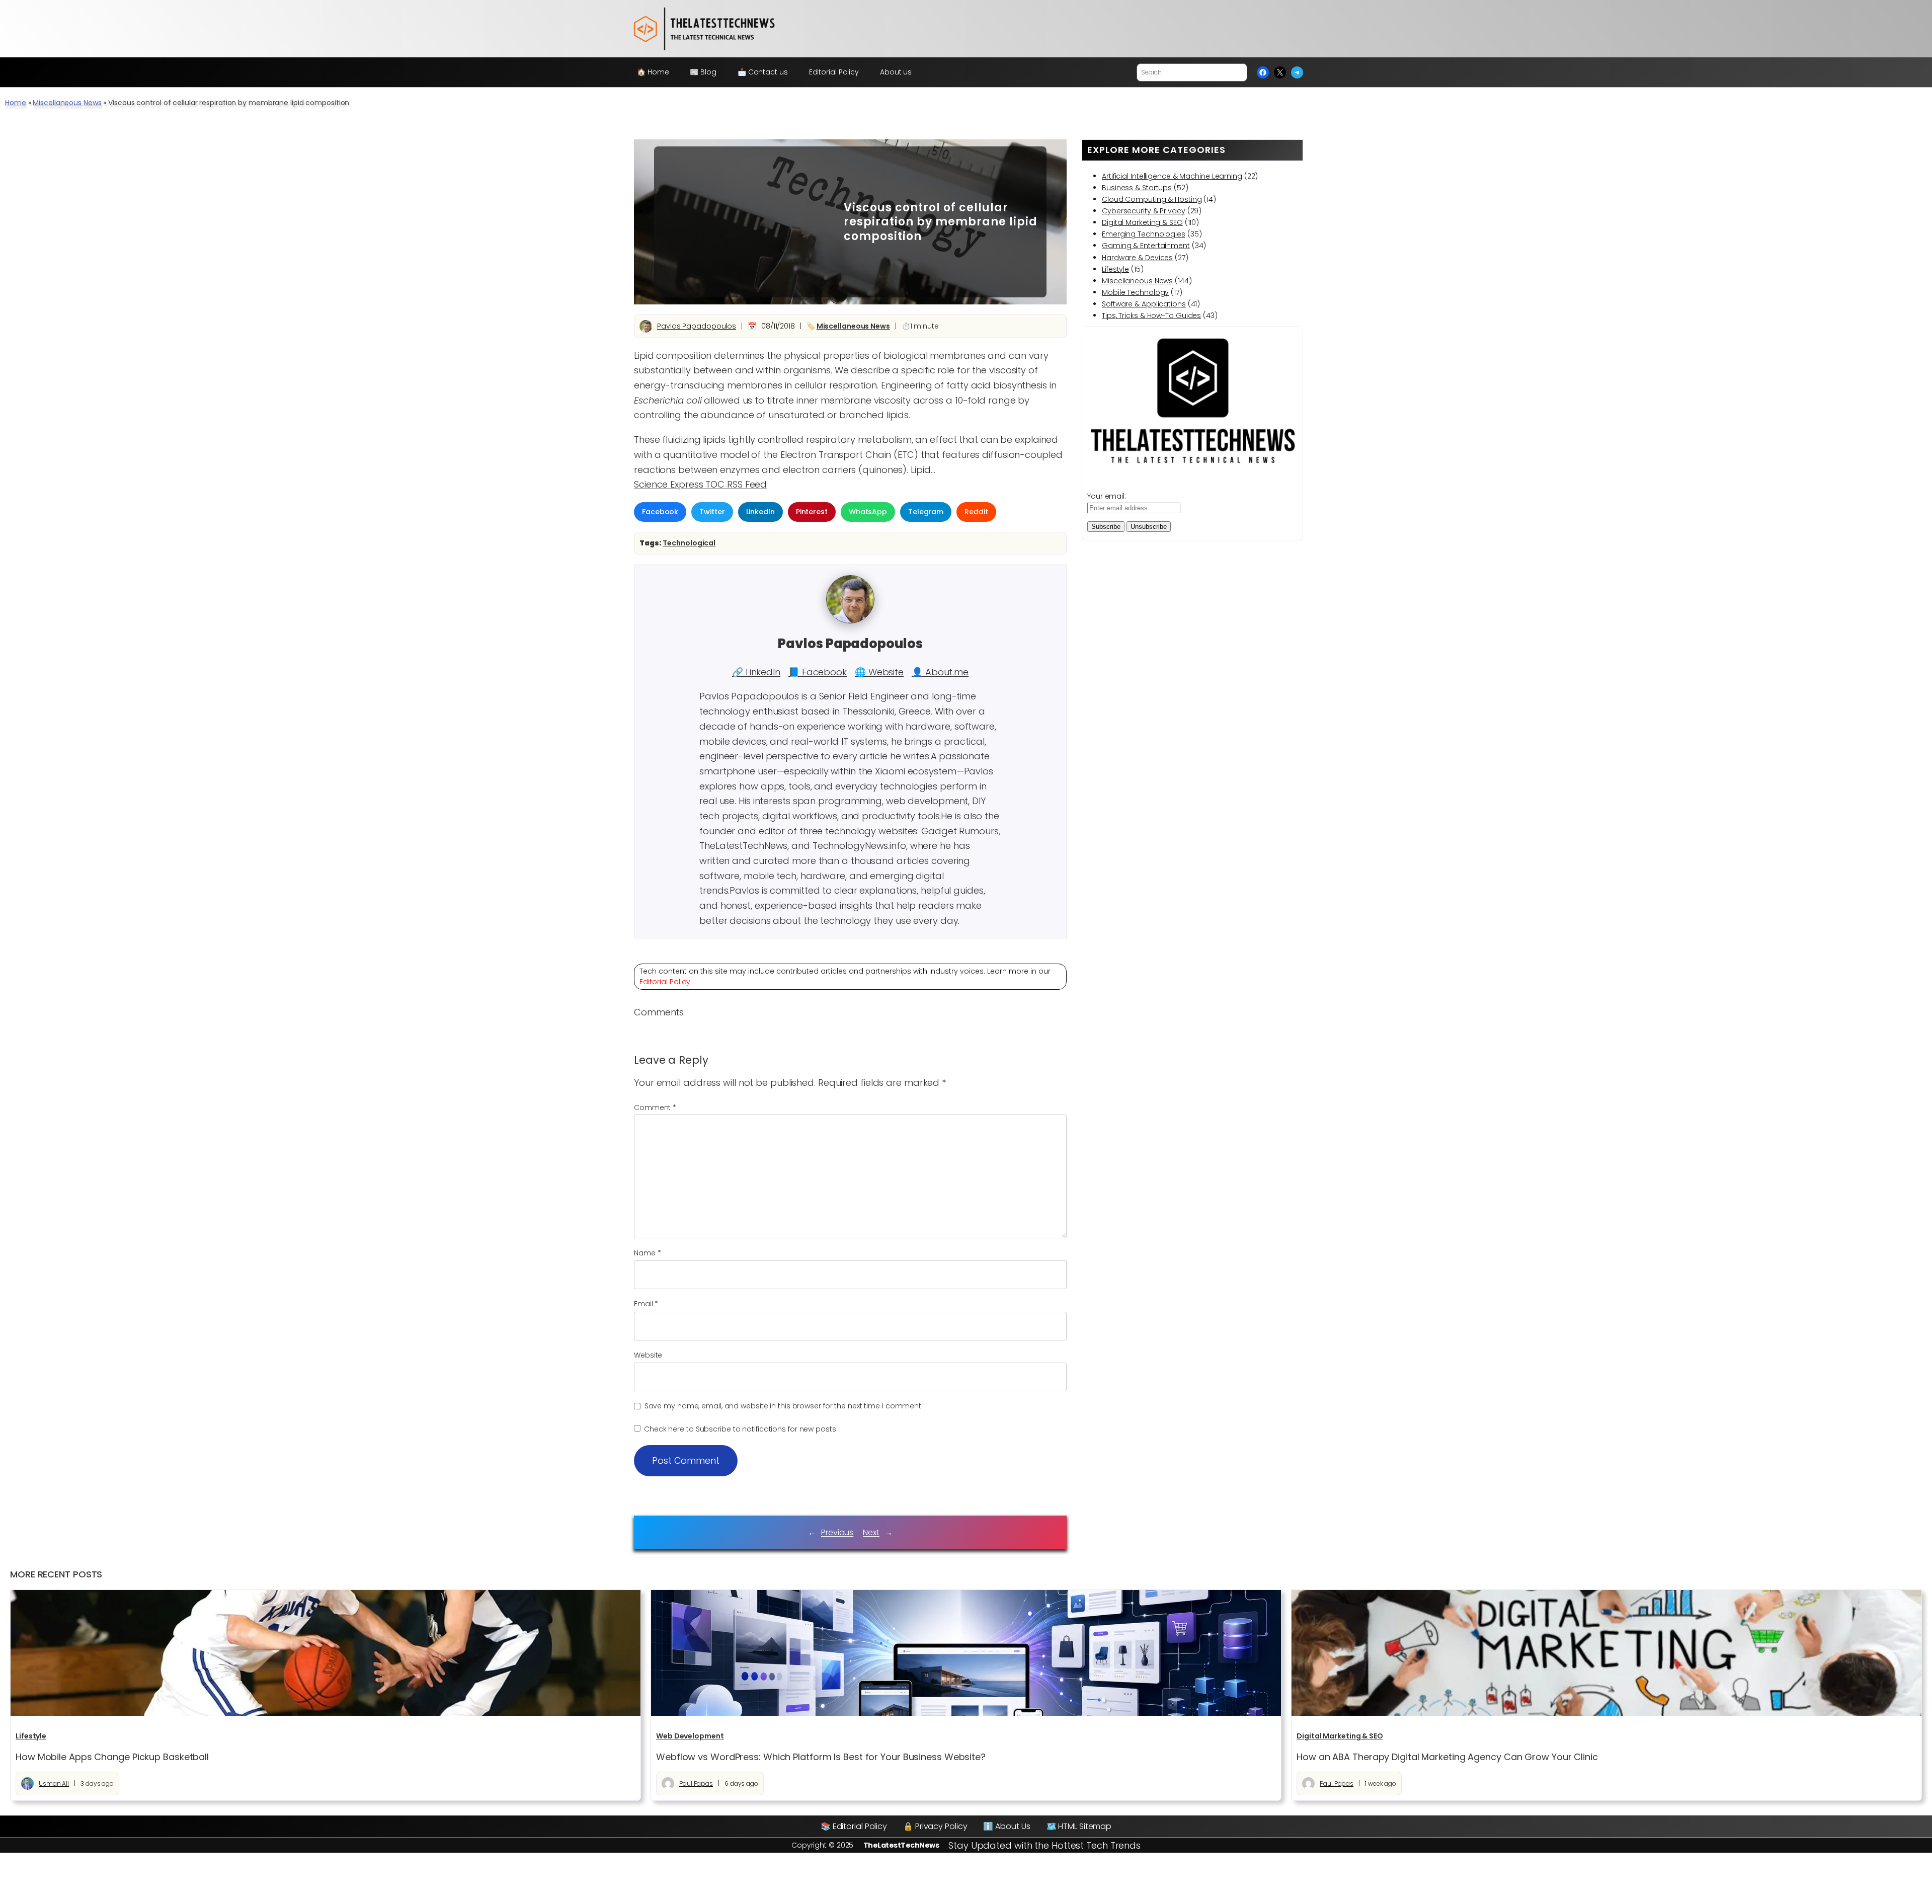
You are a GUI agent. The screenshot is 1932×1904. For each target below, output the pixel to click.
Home (16, 103)
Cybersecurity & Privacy (1144, 211)
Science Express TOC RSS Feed (700, 484)
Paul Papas (696, 1783)
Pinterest (812, 512)
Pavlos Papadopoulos (697, 326)
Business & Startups (1137, 188)
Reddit (976, 512)
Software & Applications (1144, 304)
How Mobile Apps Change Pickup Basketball (112, 1757)
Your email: (1107, 496)
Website (648, 1355)
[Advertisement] (742, 222)
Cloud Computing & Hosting (1152, 199)
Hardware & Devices (1137, 258)
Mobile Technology (1135, 292)
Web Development (690, 1736)
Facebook (660, 512)
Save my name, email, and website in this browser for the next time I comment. (784, 1406)
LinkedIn (760, 512)
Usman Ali (54, 1783)
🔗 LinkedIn (756, 672)
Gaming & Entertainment (1146, 246)
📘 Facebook (818, 672)
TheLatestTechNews (901, 1845)
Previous (837, 1532)
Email (646, 1304)
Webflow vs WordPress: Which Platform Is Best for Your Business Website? (821, 1757)
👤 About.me (940, 672)
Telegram (926, 512)
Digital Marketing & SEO (1142, 222)
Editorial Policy (665, 982)
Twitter (712, 512)
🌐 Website (879, 672)
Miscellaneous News (67, 103)
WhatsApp (868, 512)
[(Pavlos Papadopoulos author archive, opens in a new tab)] (850, 621)
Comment (655, 1107)
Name (647, 1253)
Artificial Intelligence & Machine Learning (1172, 176)
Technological (689, 543)
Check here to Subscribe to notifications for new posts (739, 1429)
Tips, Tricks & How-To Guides (1151, 315)
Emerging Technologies (1144, 234)
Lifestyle (1115, 269)
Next (871, 1532)
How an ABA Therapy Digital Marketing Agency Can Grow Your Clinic (1447, 1757)
